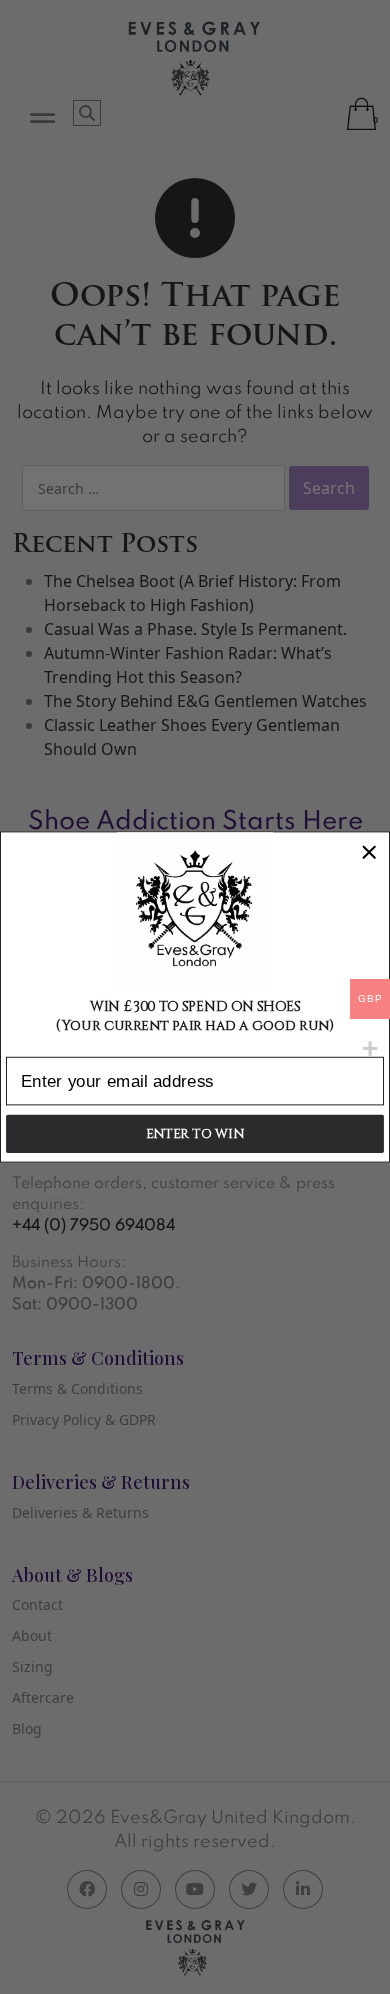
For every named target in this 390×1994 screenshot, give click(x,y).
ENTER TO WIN (195, 1134)
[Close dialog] (369, 852)
